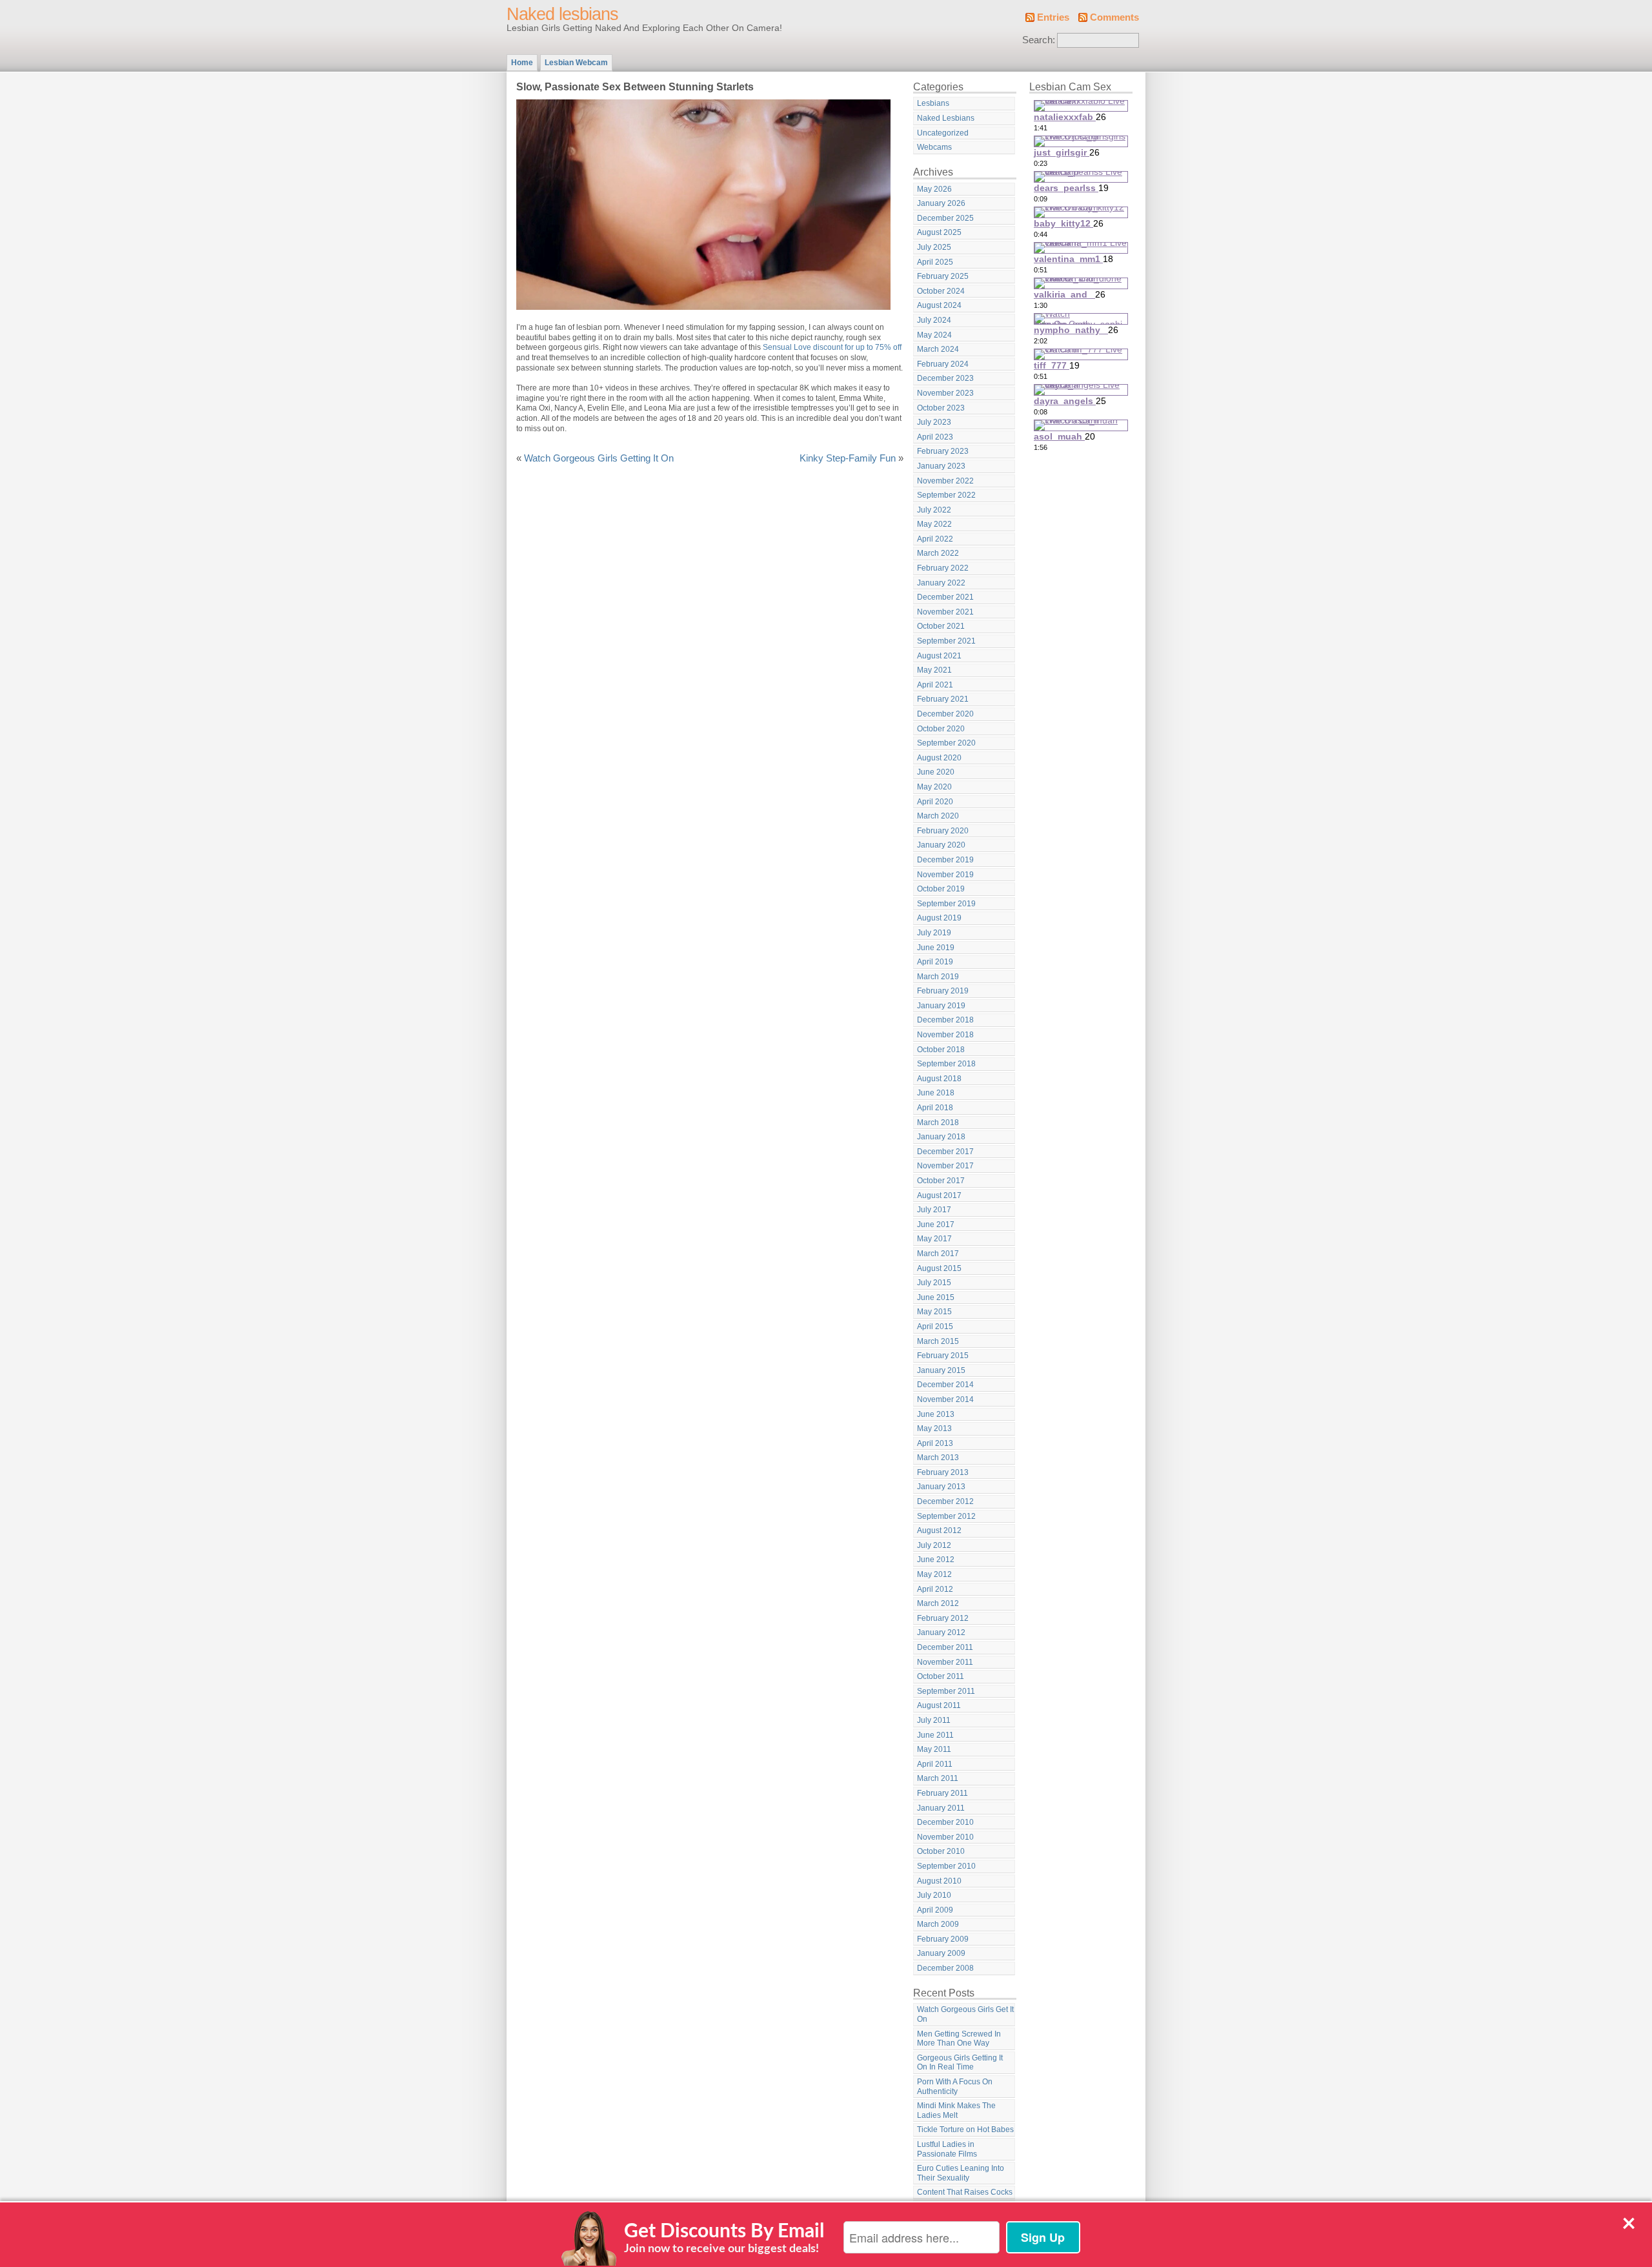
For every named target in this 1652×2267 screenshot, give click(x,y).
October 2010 (941, 1851)
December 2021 (945, 597)
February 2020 (943, 831)
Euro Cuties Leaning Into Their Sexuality (961, 2173)
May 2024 (934, 335)
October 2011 (941, 1676)
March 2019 (938, 977)
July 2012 (934, 1545)
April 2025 (935, 262)
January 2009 (941, 1953)
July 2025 (934, 247)
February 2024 (943, 364)
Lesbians (933, 103)
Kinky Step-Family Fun (848, 458)
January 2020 (941, 845)
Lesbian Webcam (576, 63)
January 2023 (941, 466)
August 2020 (939, 758)
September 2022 (946, 495)
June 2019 (936, 948)
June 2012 (936, 1560)
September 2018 (946, 1064)
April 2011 (935, 1764)
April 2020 (935, 802)
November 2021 (945, 612)
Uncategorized (943, 133)
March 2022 (938, 553)
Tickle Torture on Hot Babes (965, 2130)
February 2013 (943, 1472)
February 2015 (943, 1356)
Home (522, 63)
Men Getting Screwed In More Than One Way (959, 2039)
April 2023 (935, 437)
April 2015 (935, 1327)
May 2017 (934, 1239)
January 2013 (941, 1487)
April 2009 (935, 1910)
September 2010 (946, 1866)
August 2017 (939, 1195)
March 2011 (938, 1778)
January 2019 (941, 1006)
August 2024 (939, 305)
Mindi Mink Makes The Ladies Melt (956, 2110)
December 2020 (945, 714)
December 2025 (945, 218)
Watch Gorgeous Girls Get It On (965, 2014)
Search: (1039, 40)
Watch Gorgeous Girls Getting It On (599, 458)
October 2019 (941, 889)
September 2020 (946, 743)
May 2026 (934, 189)
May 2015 (934, 1312)
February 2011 (942, 1793)
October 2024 (941, 291)
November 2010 (945, 1837)
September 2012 (946, 1516)
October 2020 (941, 729)
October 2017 (941, 1181)
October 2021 (941, 626)
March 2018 (938, 1123)
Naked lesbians (562, 14)
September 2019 (946, 904)
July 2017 (934, 1210)
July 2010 (934, 1895)
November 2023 (945, 393)
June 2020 (936, 772)
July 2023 (934, 422)
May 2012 (934, 1574)
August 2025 (939, 232)
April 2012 (935, 1589)
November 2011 (945, 1662)
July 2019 (934, 933)
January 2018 (941, 1137)
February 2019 (943, 991)
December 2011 (945, 1647)
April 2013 (935, 1443)
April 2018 (935, 1108)
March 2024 (938, 349)
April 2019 (935, 962)
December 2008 (945, 1968)
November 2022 (945, 481)
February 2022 (943, 568)
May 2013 (934, 1428)
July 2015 (934, 1283)
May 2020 (934, 787)
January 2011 (941, 1808)
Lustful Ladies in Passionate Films (947, 2149)
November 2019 (945, 875)
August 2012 (939, 1530)
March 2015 (938, 1341)
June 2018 (936, 1093)
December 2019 (945, 860)
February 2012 (943, 1618)
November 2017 (945, 1166)
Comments (1114, 17)
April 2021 (935, 685)
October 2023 (941, 408)
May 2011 (934, 1749)
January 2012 (941, 1632)
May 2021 (934, 670)
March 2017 (938, 1254)
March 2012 (938, 1603)
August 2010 (939, 1881)
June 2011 (935, 1735)
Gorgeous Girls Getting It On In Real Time (960, 2063)
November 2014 (945, 1399)
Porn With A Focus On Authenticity (955, 2087)
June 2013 (936, 1414)
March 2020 (938, 816)
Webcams (934, 147)
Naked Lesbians (946, 118)
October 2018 (941, 1050)
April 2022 (935, 539)
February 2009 (943, 1939)
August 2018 (939, 1079)
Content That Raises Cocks (965, 2192)
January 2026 (941, 203)
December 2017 (945, 1152)
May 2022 (934, 524)
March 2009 (938, 1924)
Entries (1053, 17)
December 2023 (945, 378)
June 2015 (936, 1297)
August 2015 (939, 1268)
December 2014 (945, 1385)
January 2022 (941, 583)
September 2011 (946, 1691)
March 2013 (938, 1458)
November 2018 (945, 1035)
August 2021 (939, 656)
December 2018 (945, 1020)
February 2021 (943, 699)
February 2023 (943, 451)
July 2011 (934, 1720)
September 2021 (946, 641)
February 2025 (943, 276)
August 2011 (939, 1705)
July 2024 (934, 320)
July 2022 (934, 510)
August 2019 (939, 918)
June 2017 (936, 1225)
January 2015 (941, 1370)
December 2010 (945, 1822)
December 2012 (945, 1501)
